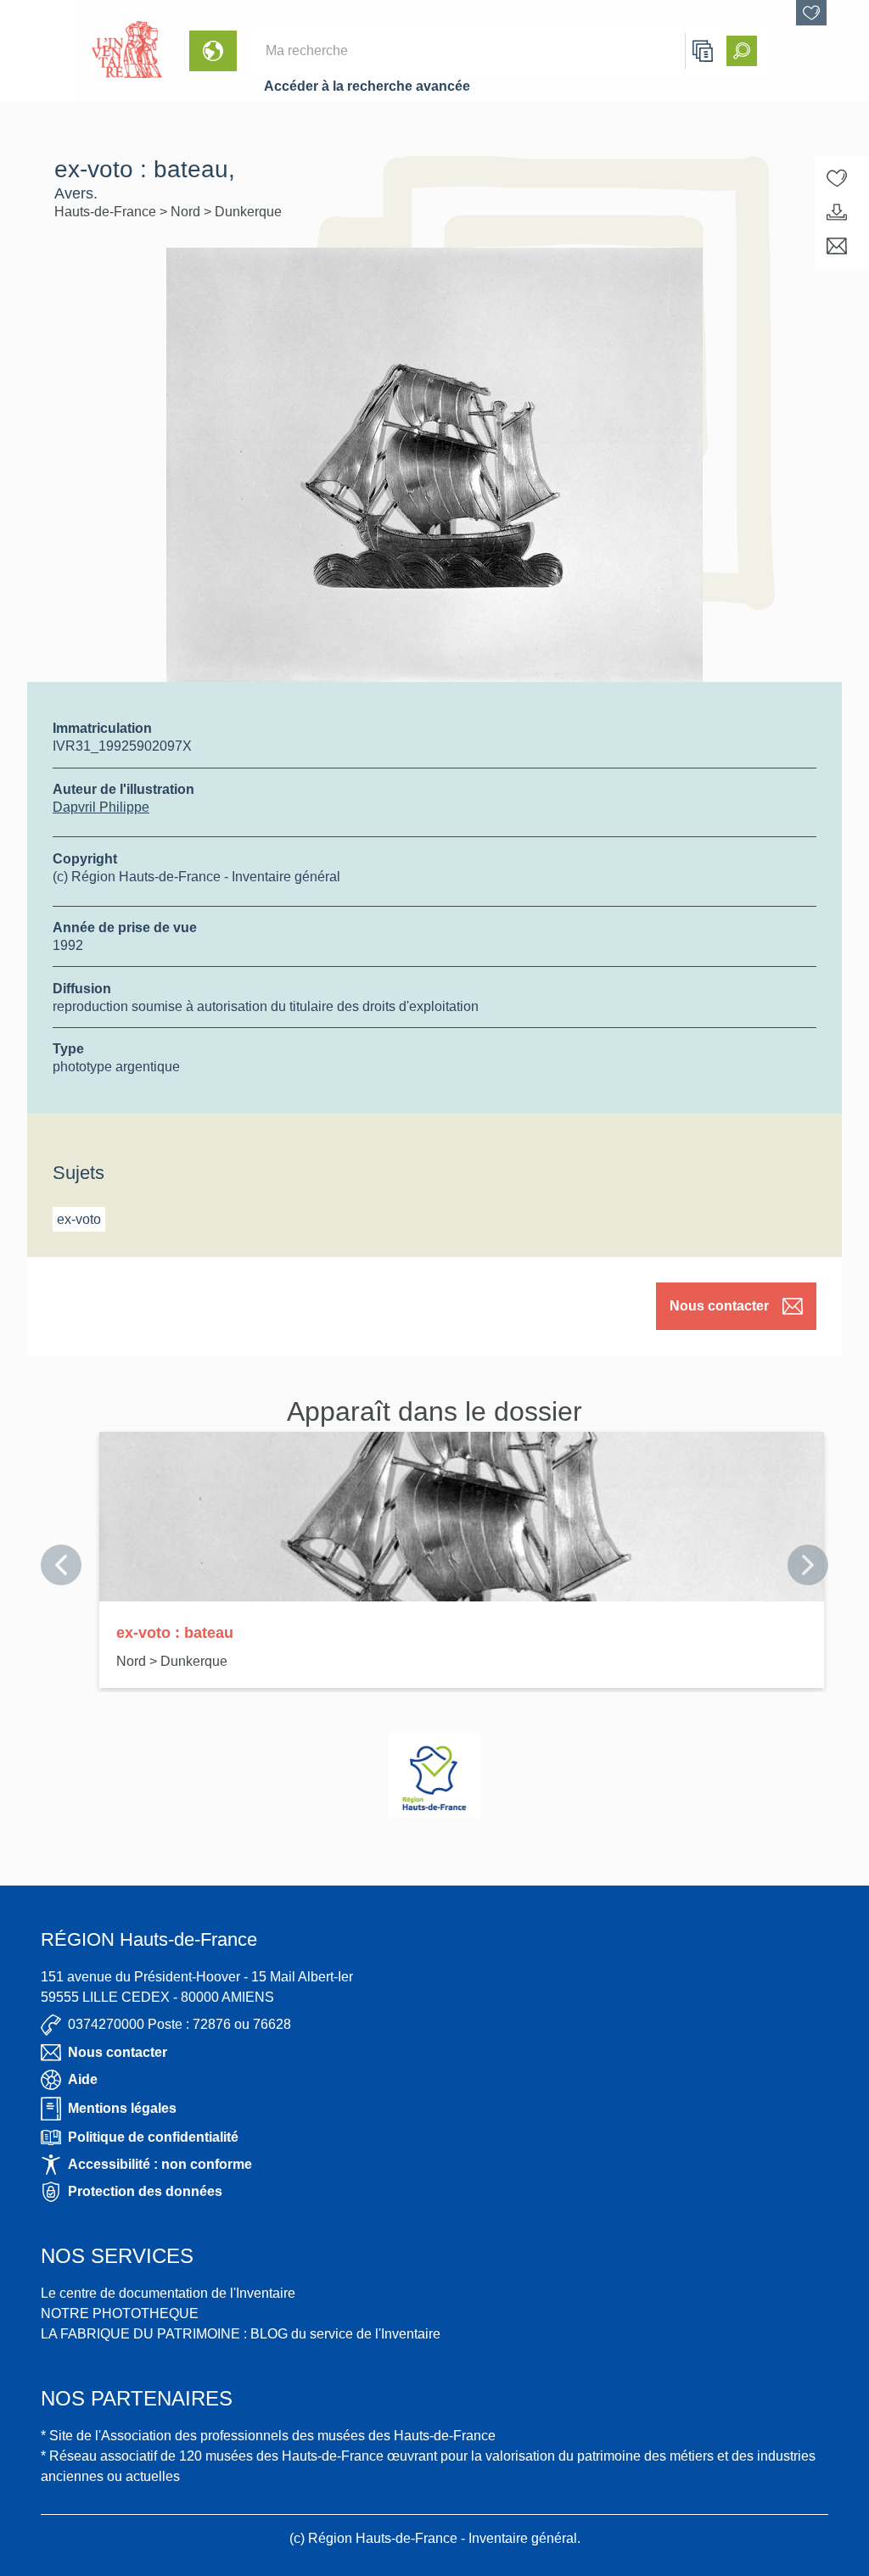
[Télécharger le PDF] (837, 212)
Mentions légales (122, 2108)
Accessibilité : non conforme (160, 2164)
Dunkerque (248, 212)
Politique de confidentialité (153, 2137)
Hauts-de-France (107, 212)
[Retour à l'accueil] (39, 51)
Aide (83, 2079)
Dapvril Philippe (101, 807)
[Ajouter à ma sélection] (837, 178)
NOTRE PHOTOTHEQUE (120, 2313)
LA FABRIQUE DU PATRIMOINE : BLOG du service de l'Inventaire (241, 2334)
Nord (187, 212)
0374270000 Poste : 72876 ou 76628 (179, 2024)
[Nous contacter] (837, 246)
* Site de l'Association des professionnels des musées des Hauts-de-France (268, 2436)
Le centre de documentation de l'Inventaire (168, 2293)
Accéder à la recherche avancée (367, 86)
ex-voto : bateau (175, 1633)
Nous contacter (719, 1306)
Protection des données (145, 2191)
